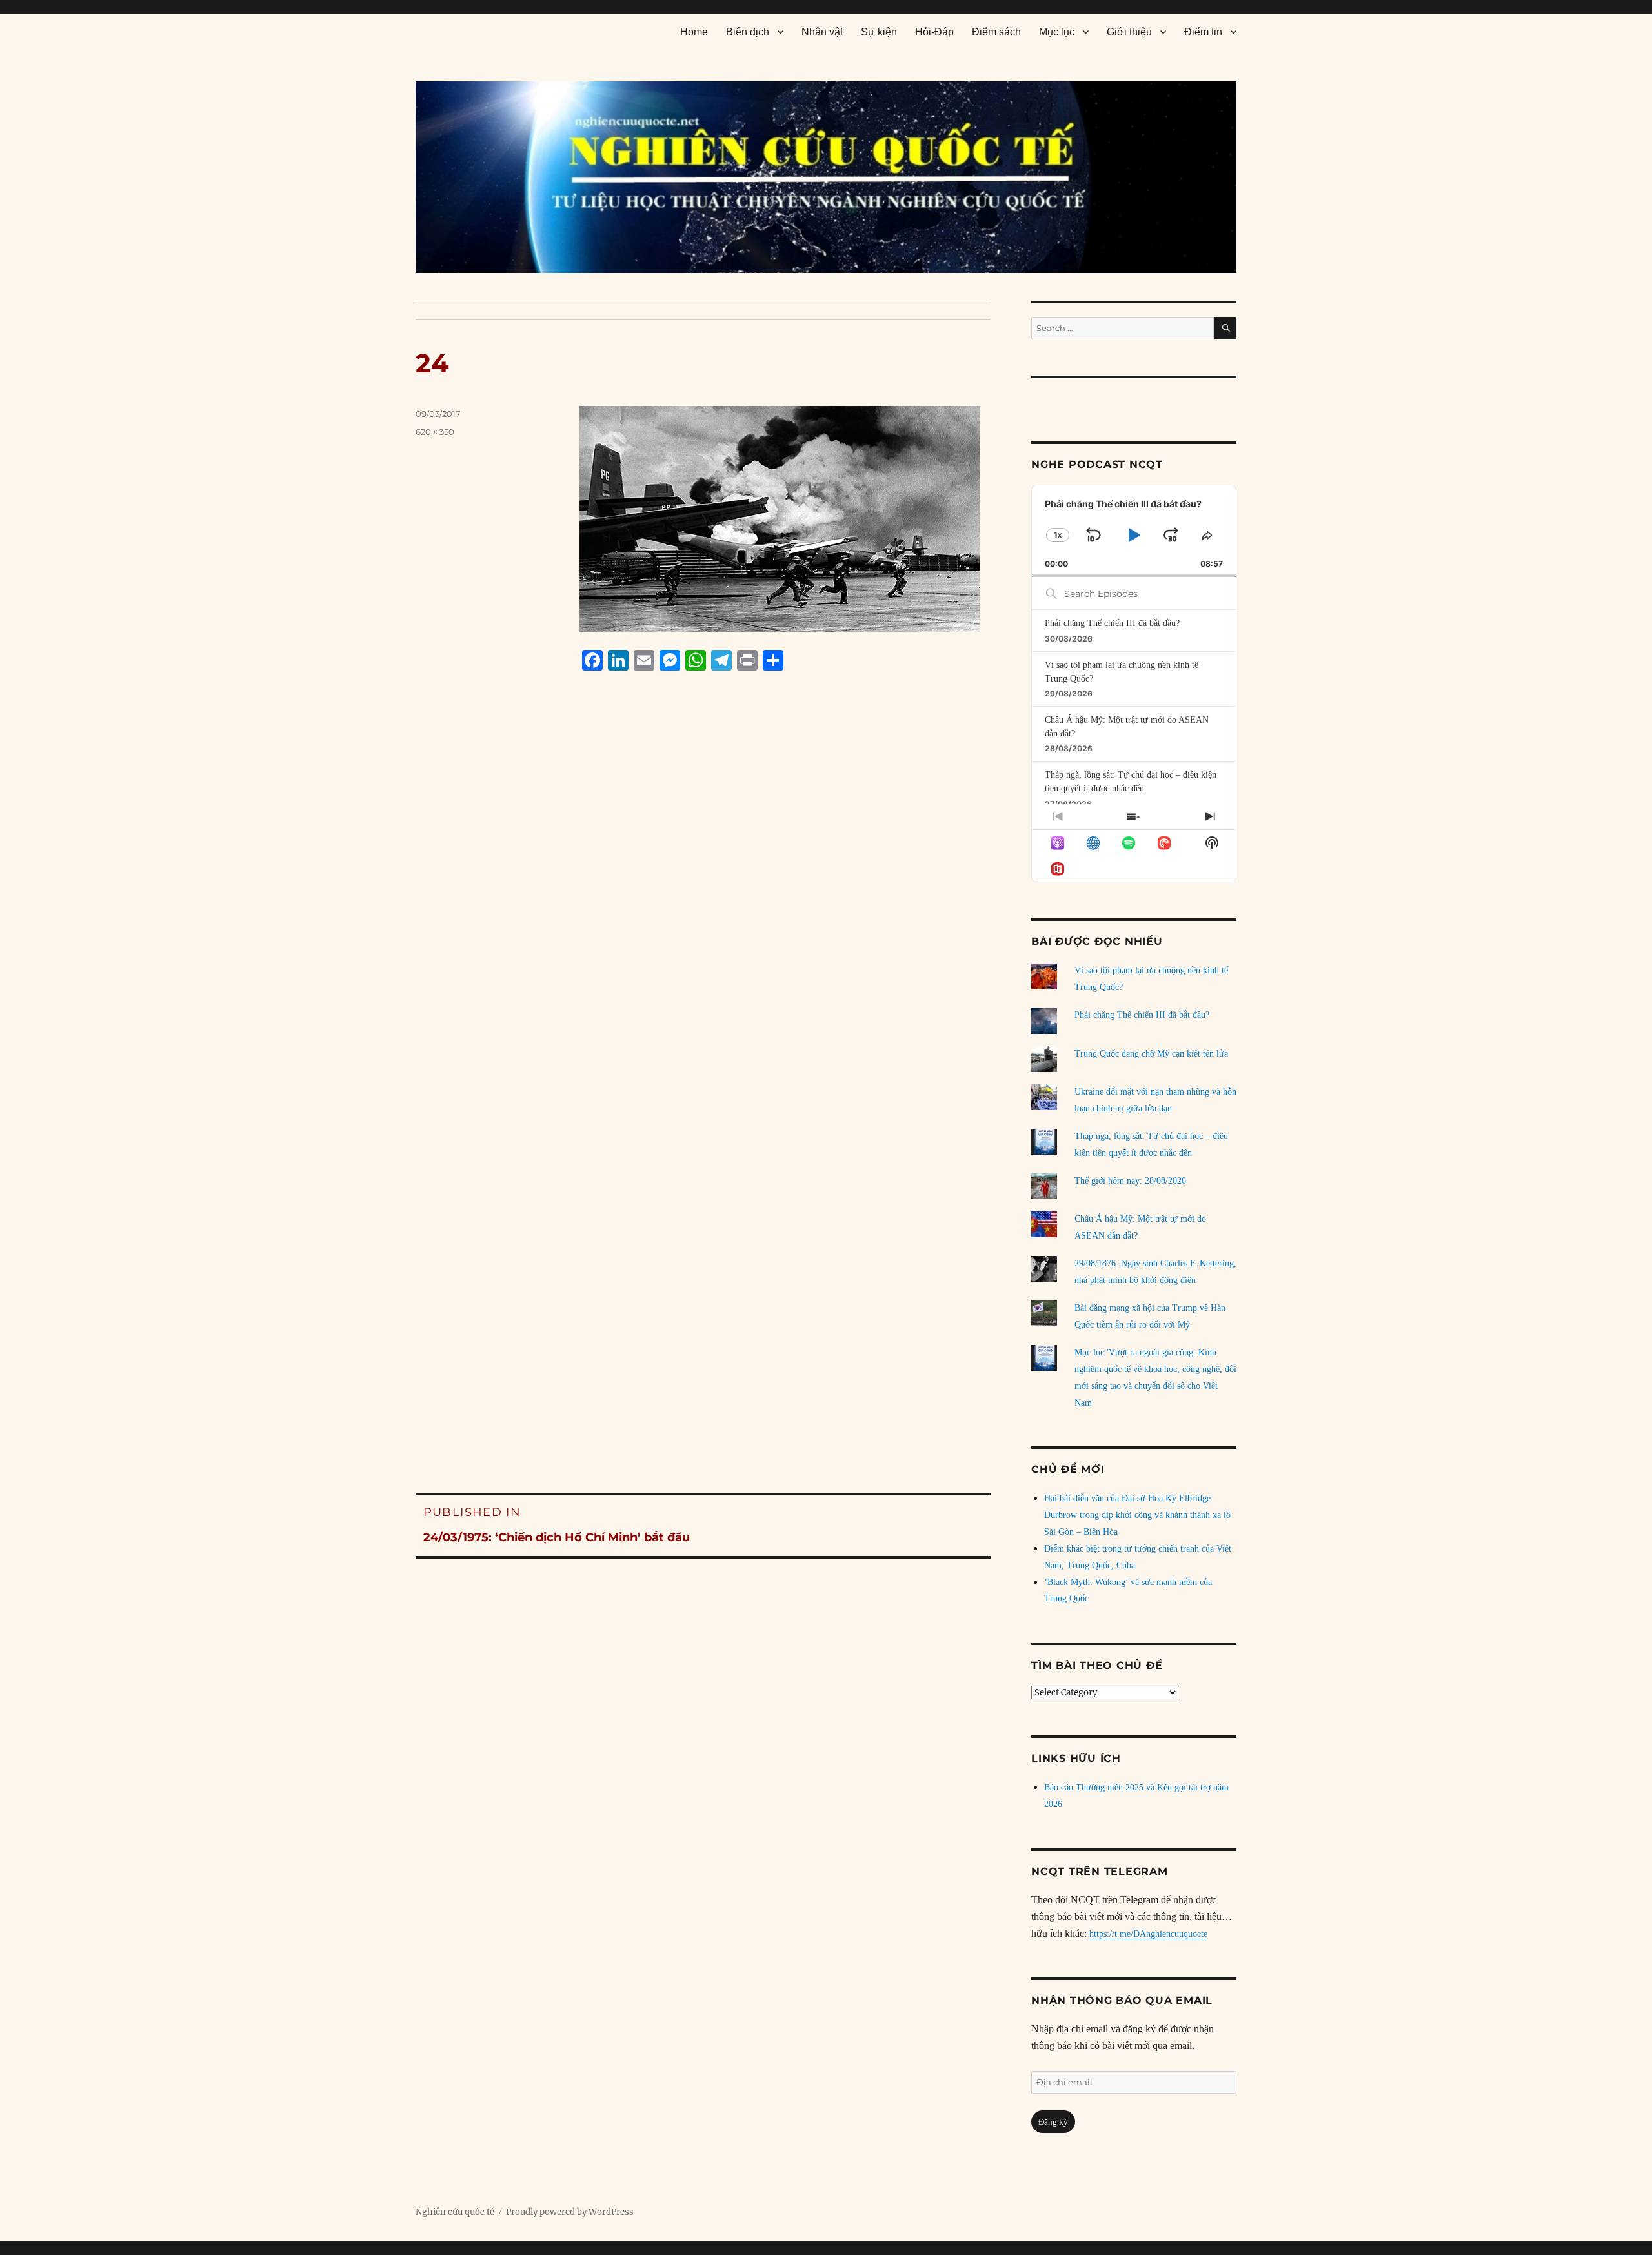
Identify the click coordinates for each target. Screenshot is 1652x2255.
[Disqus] (703, 927)
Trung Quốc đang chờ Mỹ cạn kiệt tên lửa (1151, 1054)
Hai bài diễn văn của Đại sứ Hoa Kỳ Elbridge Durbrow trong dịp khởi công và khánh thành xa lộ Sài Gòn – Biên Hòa (1137, 1515)
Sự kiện (879, 32)
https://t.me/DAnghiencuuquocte (1148, 1934)
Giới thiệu (1129, 32)
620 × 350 (435, 432)
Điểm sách (996, 32)
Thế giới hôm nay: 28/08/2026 (1130, 1181)
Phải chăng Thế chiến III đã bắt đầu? (1112, 623)
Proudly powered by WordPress (570, 2212)
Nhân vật (822, 32)
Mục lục (1057, 32)
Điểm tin (1203, 32)
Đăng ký (1053, 2122)
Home (694, 32)
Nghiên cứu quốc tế (455, 2212)
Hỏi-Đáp (934, 32)
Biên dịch (748, 32)
